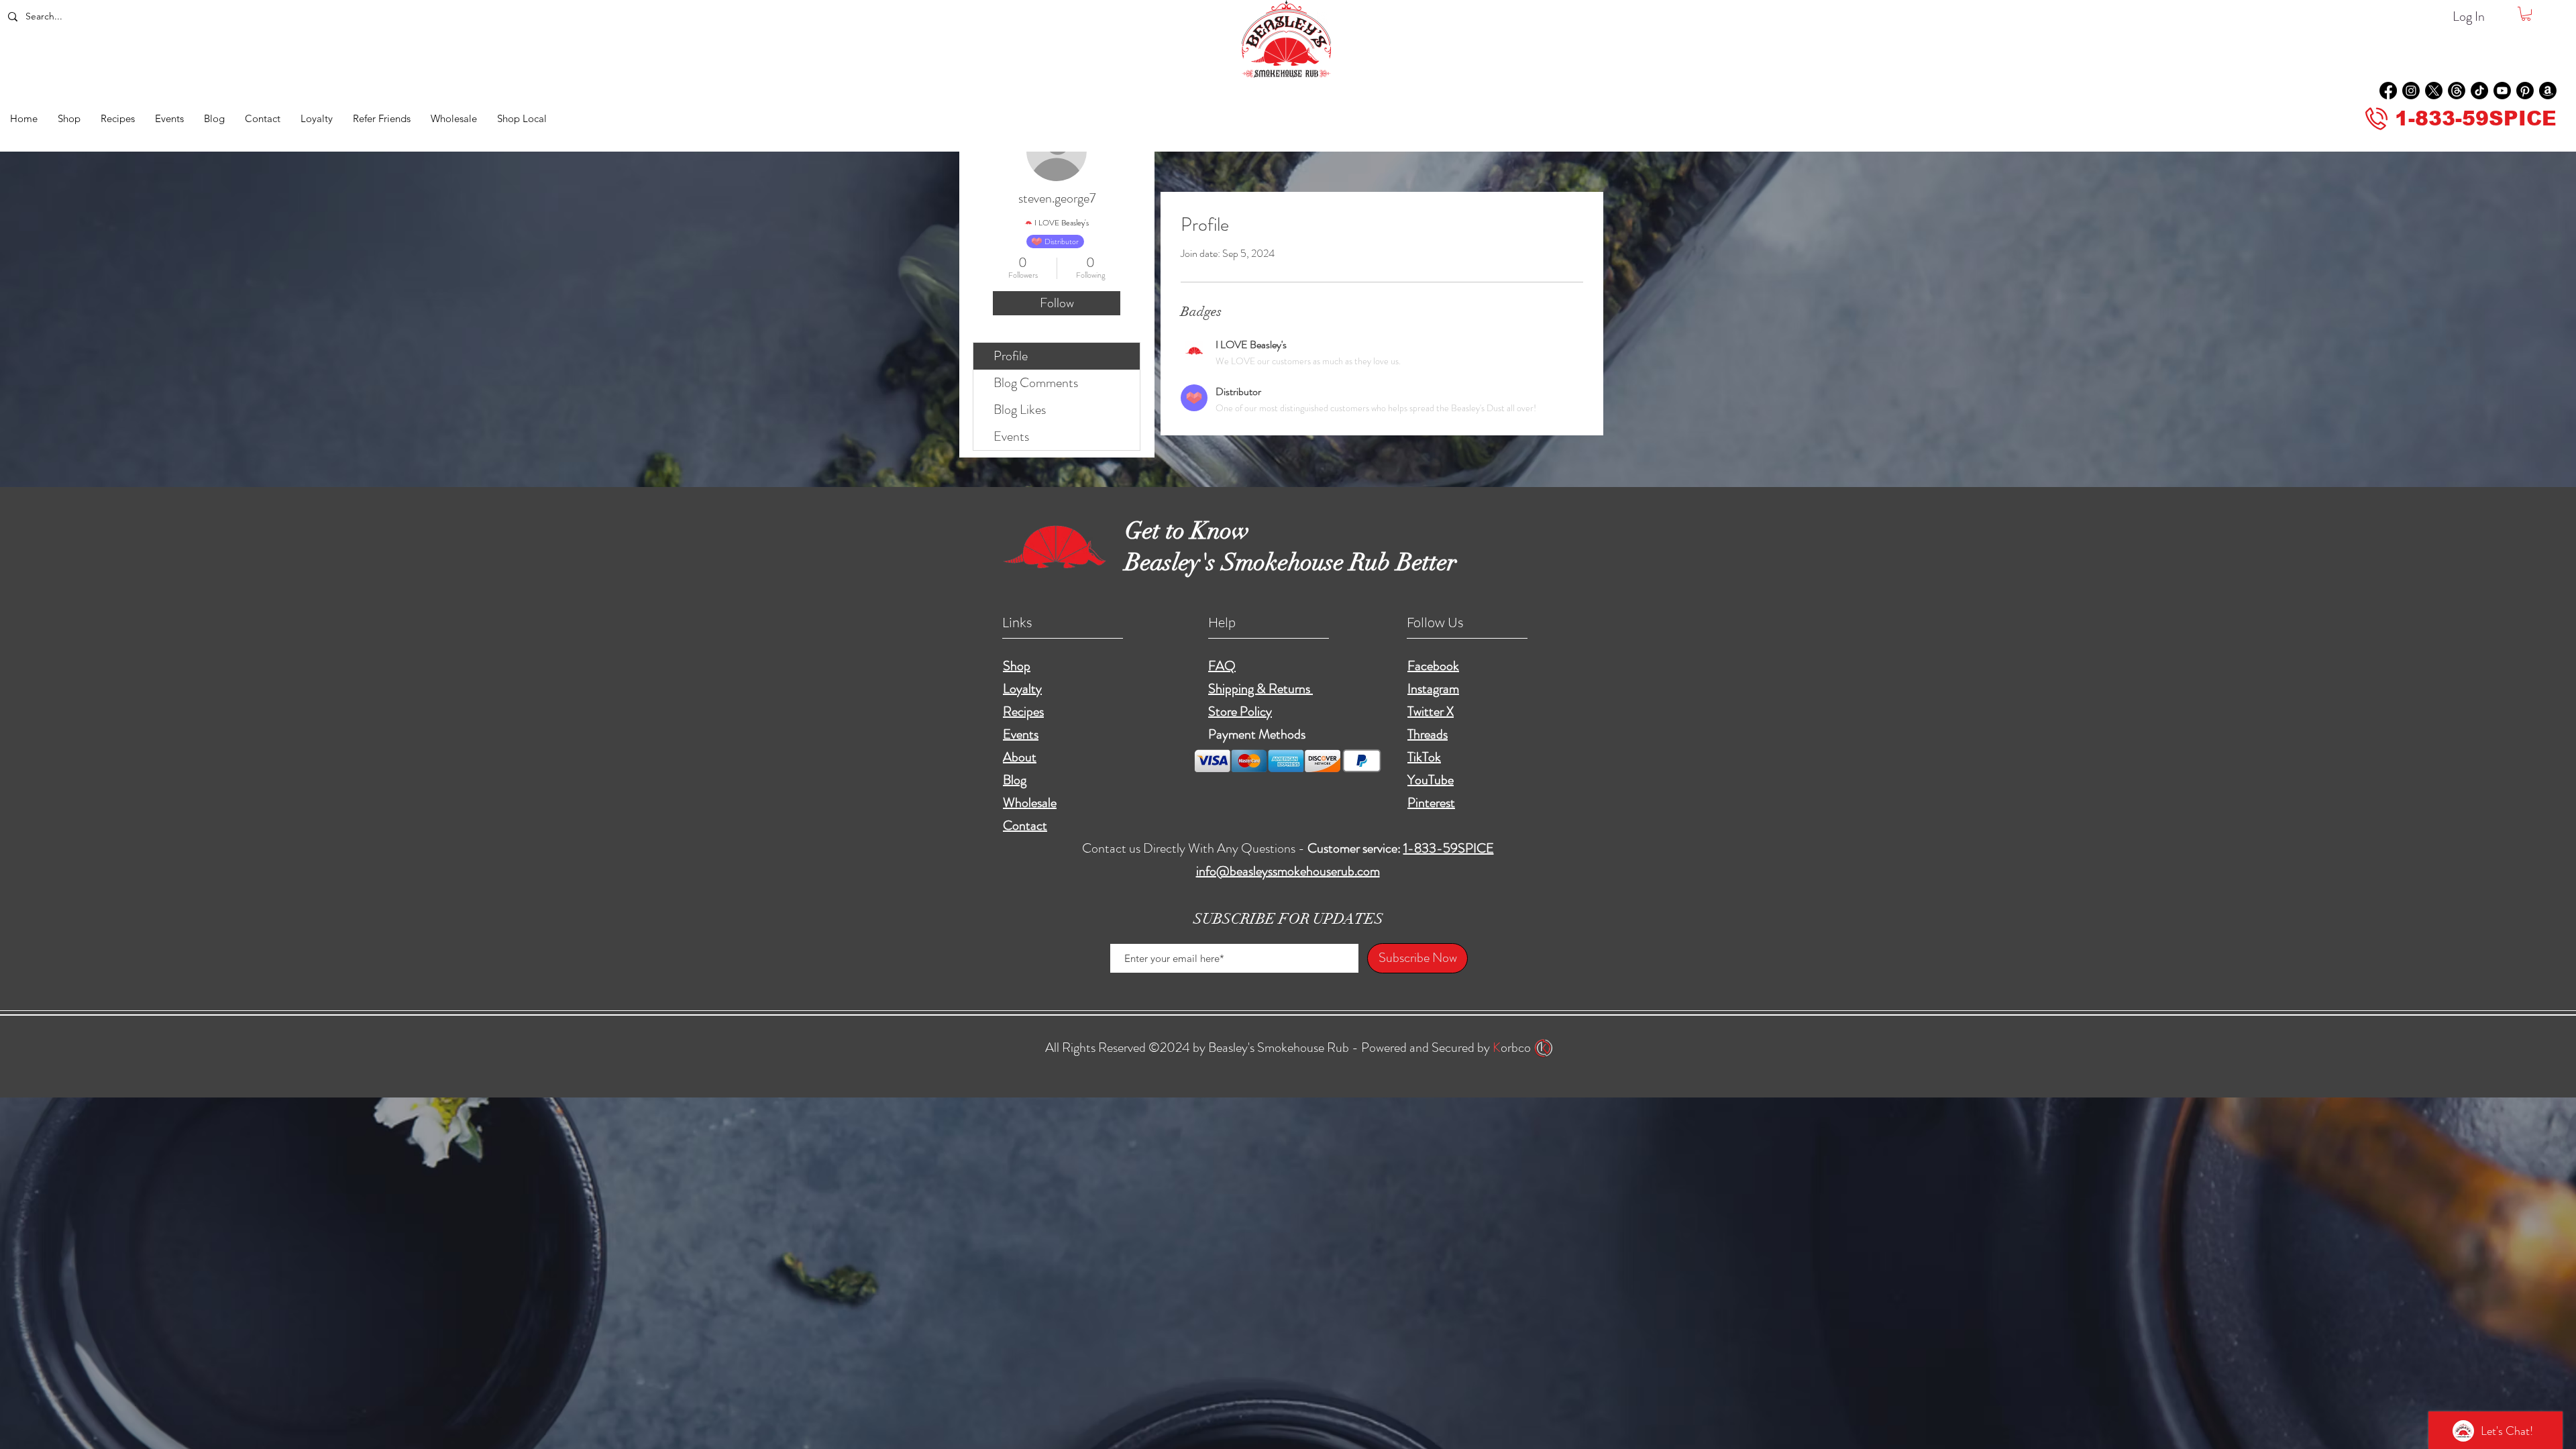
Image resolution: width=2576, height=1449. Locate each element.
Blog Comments (1036, 383)
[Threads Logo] (2457, 91)
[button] (2526, 14)
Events (1011, 436)
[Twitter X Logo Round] (2434, 91)
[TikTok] (2479, 91)
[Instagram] (2411, 91)
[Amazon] (2548, 91)
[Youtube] (2502, 91)
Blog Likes (1020, 410)
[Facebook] (2388, 91)
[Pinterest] (2525, 91)
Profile (1011, 356)
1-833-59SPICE (1449, 848)
